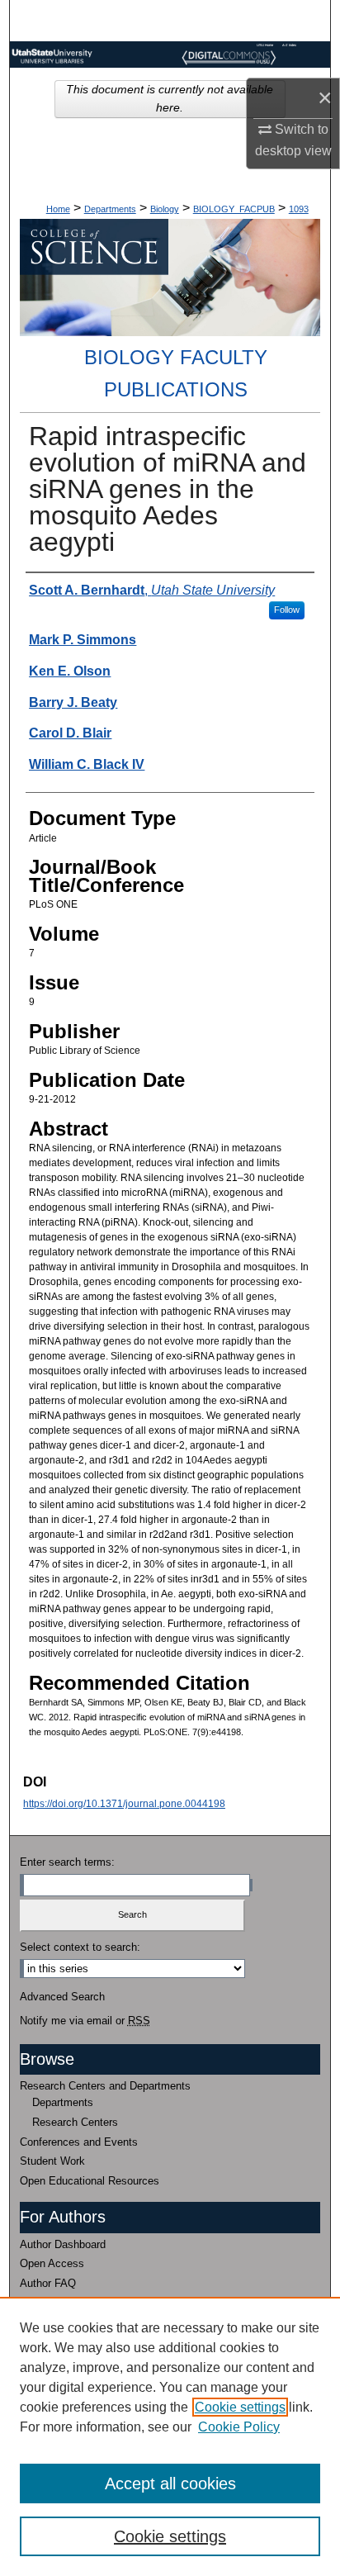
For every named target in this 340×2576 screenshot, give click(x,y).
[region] (170, 2436)
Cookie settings (240, 2407)
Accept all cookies (170, 2483)
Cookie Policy (239, 2427)
